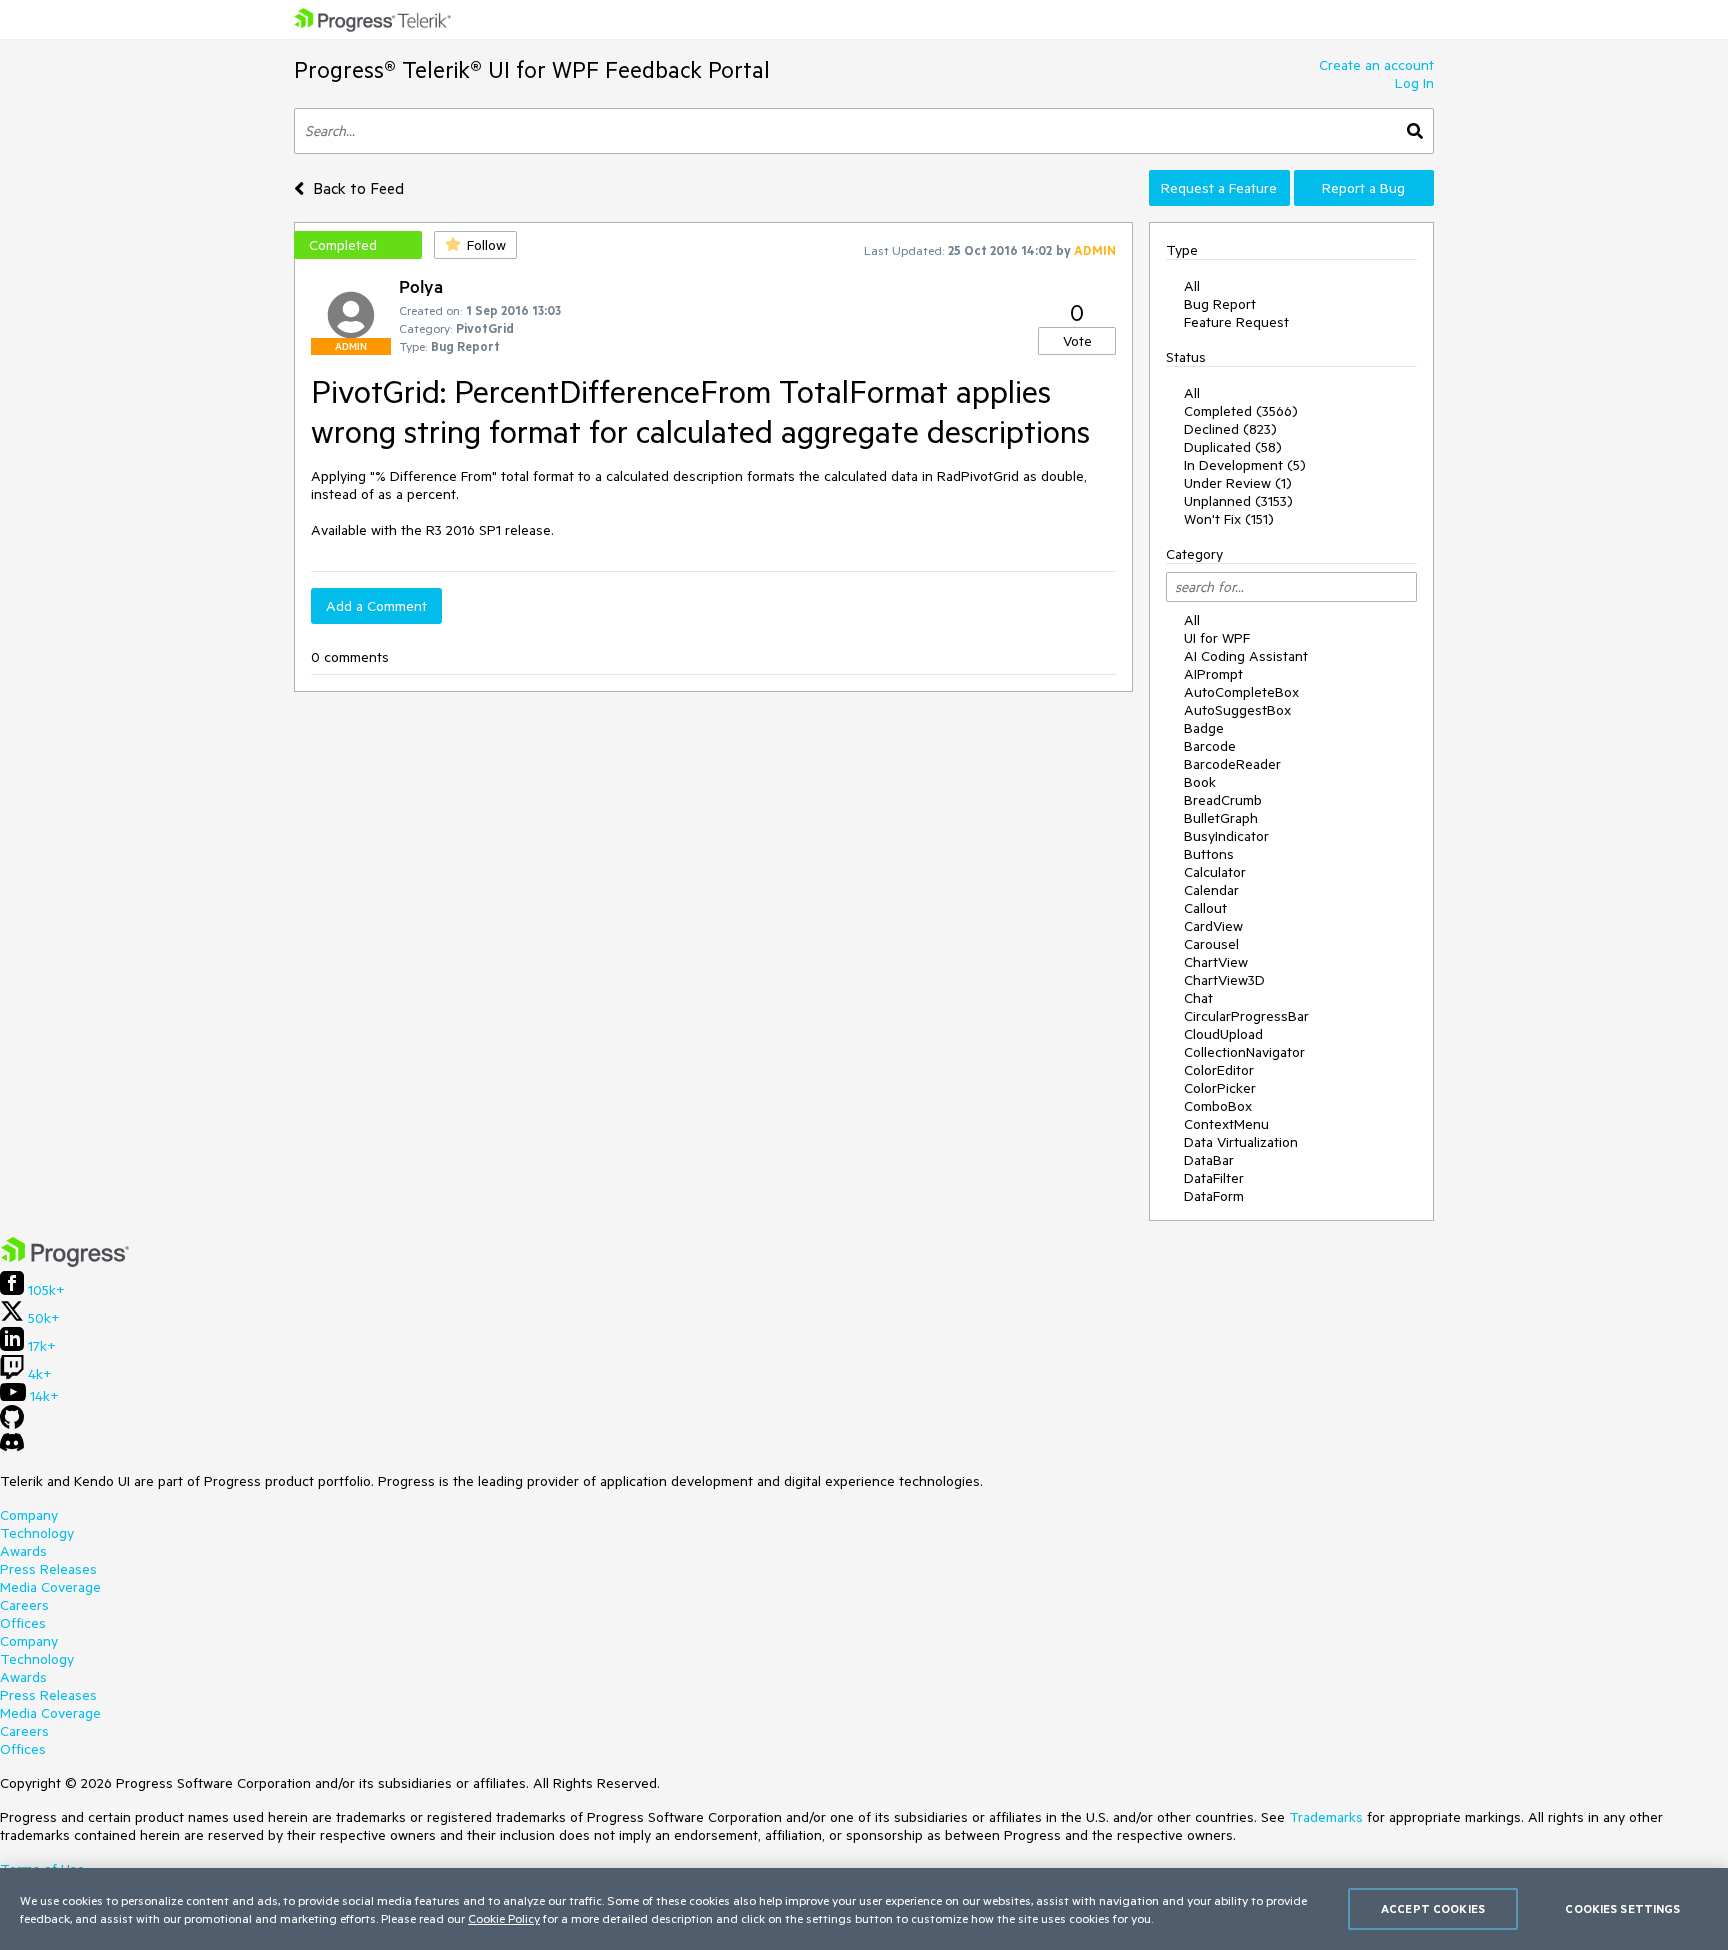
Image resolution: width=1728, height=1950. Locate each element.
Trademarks (1326, 1817)
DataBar (1209, 1160)
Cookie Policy (504, 1918)
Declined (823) (1230, 429)
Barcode (1210, 746)
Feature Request (1236, 322)
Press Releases (48, 1569)
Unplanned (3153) (1238, 501)
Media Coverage (50, 1587)
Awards (23, 1551)
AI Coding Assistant (1246, 656)
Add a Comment (376, 606)
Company (29, 1515)
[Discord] (12, 1447)
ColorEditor (1219, 1070)
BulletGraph (1221, 818)
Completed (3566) (1241, 411)
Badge (1204, 728)
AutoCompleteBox (1241, 692)
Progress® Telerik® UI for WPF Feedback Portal (532, 69)
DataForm (1214, 1196)
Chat (1198, 998)
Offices (23, 1623)
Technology (37, 1533)
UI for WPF (1217, 638)
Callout (1205, 908)
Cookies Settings (1622, 1908)
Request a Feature (1219, 188)
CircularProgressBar (1246, 1016)
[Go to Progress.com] (65, 1262)
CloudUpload (1223, 1034)
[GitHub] (12, 1424)
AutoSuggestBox (1237, 710)
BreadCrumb (1223, 800)
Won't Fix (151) (1229, 519)
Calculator (1215, 872)
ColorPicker (1220, 1088)
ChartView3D (1224, 980)
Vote (1077, 341)
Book (1200, 782)
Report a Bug (1363, 188)
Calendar (1211, 890)
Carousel (1211, 944)
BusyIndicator (1226, 836)
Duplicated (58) (1233, 447)
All (1192, 286)
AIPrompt (1213, 674)
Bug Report (1220, 304)
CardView (1213, 926)
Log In (1414, 83)
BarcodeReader (1232, 764)
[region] (864, 1909)
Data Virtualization (1241, 1142)
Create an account (1376, 65)
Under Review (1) (1238, 483)
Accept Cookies (1433, 1908)
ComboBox (1218, 1106)
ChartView (1216, 962)
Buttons (1209, 854)
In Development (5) (1245, 465)
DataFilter (1214, 1178)
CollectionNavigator (1244, 1052)
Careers (24, 1605)
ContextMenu (1226, 1124)
